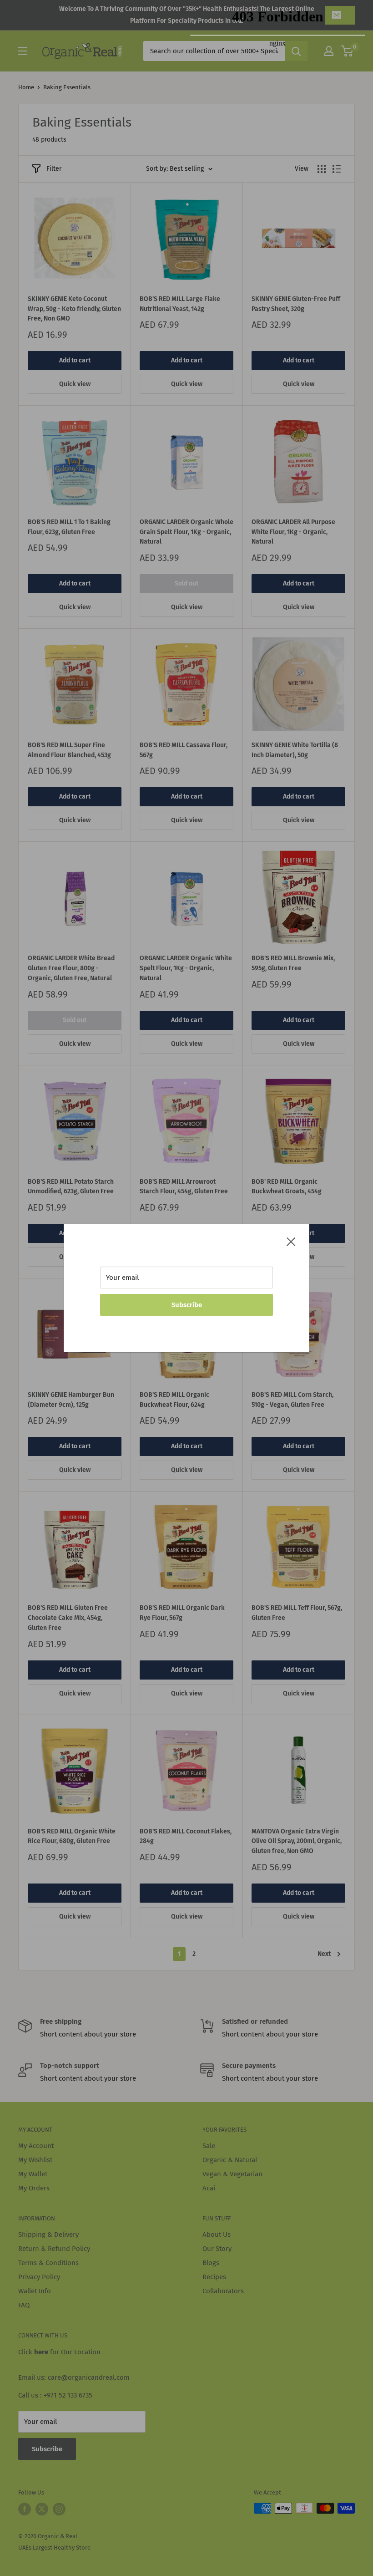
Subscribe (187, 1305)
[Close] (291, 1241)
